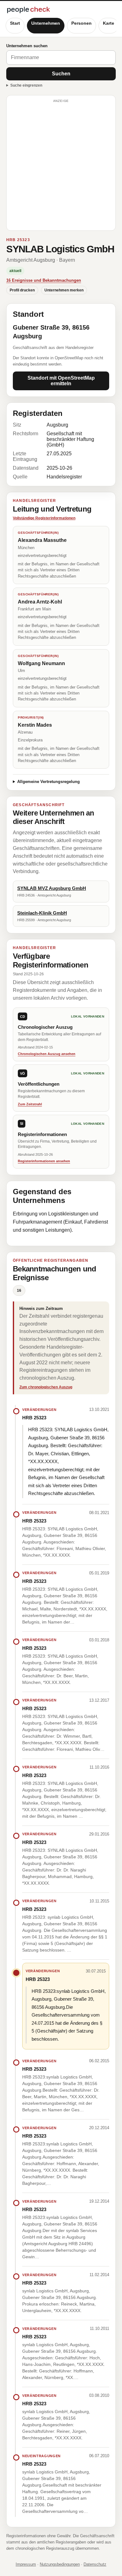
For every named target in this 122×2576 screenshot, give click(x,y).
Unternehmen (46, 23)
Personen (81, 23)
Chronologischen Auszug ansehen (47, 1054)
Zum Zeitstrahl (30, 1104)
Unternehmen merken (64, 290)
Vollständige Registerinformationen (44, 518)
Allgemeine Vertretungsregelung (48, 782)
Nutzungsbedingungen (60, 2564)
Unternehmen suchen (27, 46)
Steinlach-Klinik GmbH (42, 913)
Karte (109, 23)
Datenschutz (95, 2564)
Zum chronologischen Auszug (46, 1387)
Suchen (61, 74)
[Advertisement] (61, 166)
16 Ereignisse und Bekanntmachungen (44, 280)
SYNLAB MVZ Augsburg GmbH (52, 888)
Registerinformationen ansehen (44, 1161)
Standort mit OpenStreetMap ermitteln (61, 381)
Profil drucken (22, 290)
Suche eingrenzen (26, 85)
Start (15, 23)
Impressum (26, 2564)
